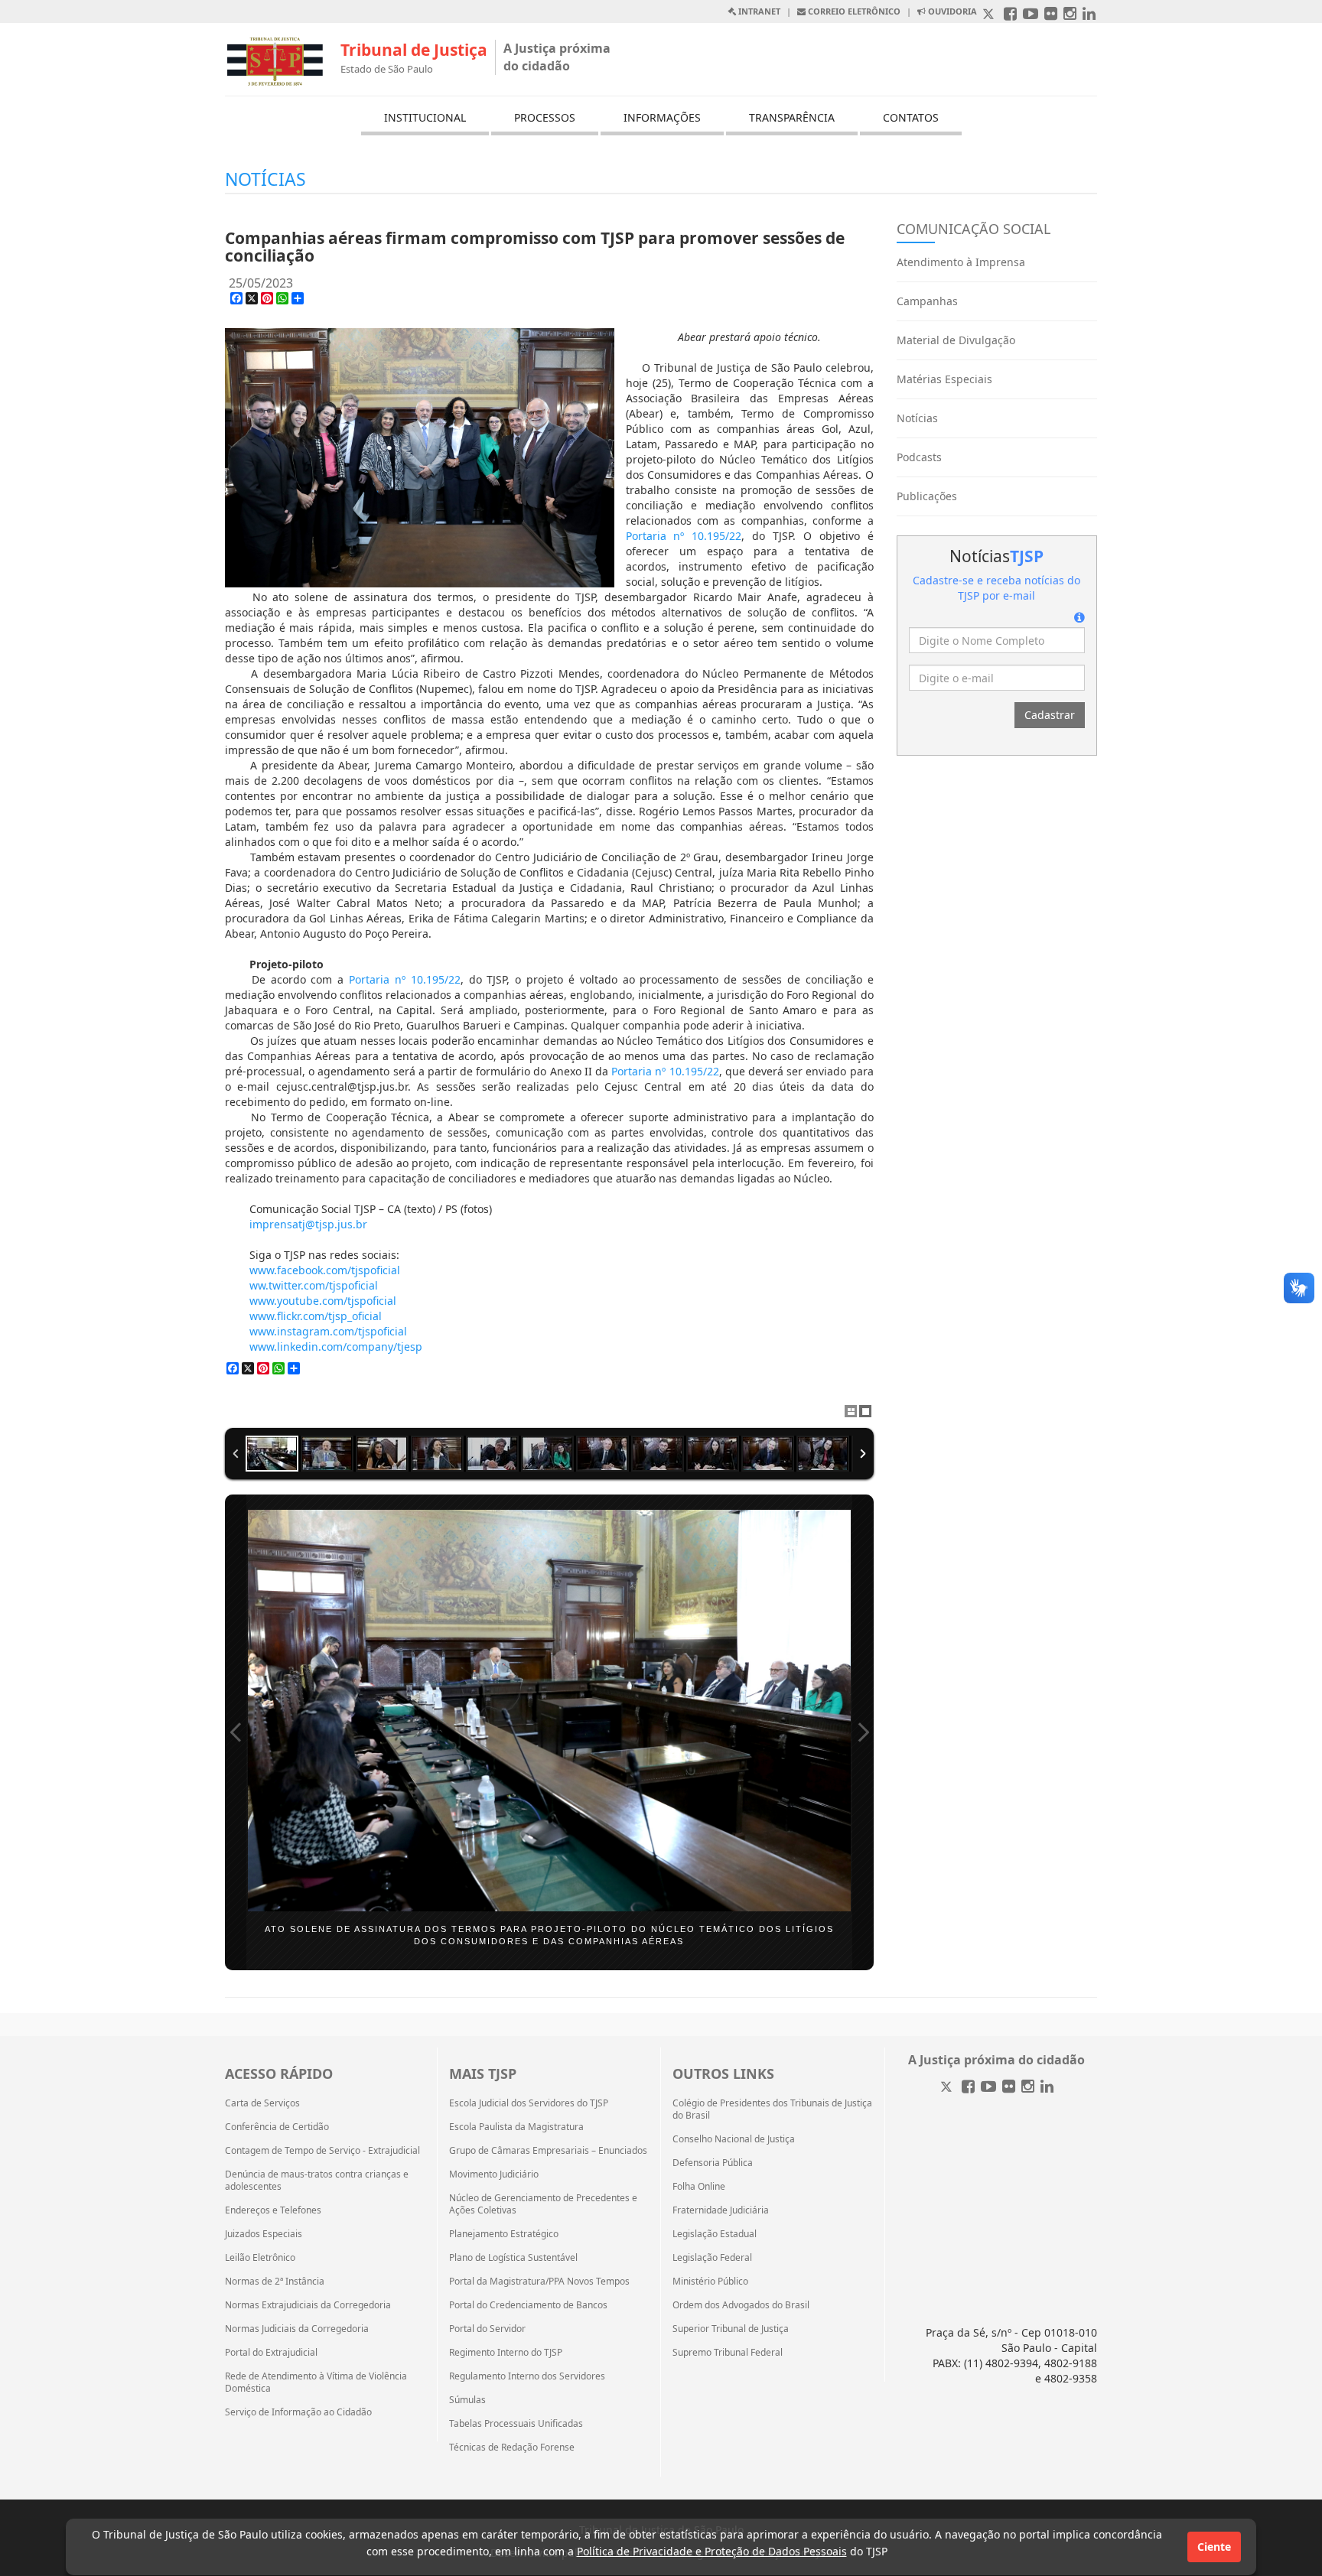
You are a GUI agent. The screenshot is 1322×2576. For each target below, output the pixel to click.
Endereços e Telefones (273, 2210)
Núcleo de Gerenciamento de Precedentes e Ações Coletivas (543, 2204)
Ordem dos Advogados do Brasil (741, 2305)
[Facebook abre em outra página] (1010, 15)
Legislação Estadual (715, 2234)
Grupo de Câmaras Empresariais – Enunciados (548, 2151)
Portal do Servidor (487, 2329)
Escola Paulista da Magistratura (516, 2127)
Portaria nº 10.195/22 (684, 536)
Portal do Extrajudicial (271, 2353)
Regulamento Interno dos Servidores (527, 2376)
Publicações (927, 496)
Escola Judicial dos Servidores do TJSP (529, 2103)
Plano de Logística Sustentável (513, 2258)
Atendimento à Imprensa (961, 262)
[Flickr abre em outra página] (1051, 15)
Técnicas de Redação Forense (512, 2448)
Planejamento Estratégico (504, 2234)
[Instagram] (1028, 2088)
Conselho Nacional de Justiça (734, 2139)
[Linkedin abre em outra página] (1089, 15)
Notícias (917, 418)
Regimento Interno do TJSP (506, 2353)
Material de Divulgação (956, 340)
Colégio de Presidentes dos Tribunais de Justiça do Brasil (772, 2109)
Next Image (863, 1732)
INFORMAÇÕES (662, 117)
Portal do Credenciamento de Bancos (528, 2305)
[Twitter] (948, 2088)
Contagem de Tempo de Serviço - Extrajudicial (322, 2151)
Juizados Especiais (264, 2234)
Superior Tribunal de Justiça (731, 2329)
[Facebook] (968, 2088)
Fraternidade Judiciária (721, 2210)
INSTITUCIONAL (425, 117)
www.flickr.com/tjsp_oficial (316, 1316)
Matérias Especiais (944, 379)
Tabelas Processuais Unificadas (516, 2424)
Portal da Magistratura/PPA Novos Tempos (539, 2282)
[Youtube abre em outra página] (1031, 15)
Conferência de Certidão (277, 2127)
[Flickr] (1009, 2088)
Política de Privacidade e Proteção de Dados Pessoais (712, 2551)
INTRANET (758, 11)
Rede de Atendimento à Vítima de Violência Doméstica (316, 2382)
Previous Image (236, 1732)
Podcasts (919, 457)
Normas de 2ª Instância (275, 2282)
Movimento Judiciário (494, 2174)
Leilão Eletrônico (260, 2258)
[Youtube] (988, 2088)
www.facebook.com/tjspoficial (325, 1270)
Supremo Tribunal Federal (728, 2353)
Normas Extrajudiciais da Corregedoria (308, 2305)
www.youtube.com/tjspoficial (323, 1301)
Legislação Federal (712, 2258)
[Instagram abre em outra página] (1070, 15)
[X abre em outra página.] (990, 15)
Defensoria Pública (713, 2163)
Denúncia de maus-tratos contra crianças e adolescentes (317, 2181)
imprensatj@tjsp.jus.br (308, 1224)
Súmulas (467, 2400)
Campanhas (927, 301)
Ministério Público (710, 2282)
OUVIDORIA (951, 11)
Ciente (1214, 2547)
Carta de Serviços (262, 2103)
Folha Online (699, 2187)
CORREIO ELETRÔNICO (853, 11)
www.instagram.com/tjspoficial (328, 1331)
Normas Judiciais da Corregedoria (297, 2329)
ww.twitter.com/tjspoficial (314, 1285)
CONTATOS (911, 117)
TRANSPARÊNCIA (792, 117)
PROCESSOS (545, 117)
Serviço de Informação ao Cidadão (298, 2412)
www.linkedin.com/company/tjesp (336, 1347)
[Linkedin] (1047, 2088)
